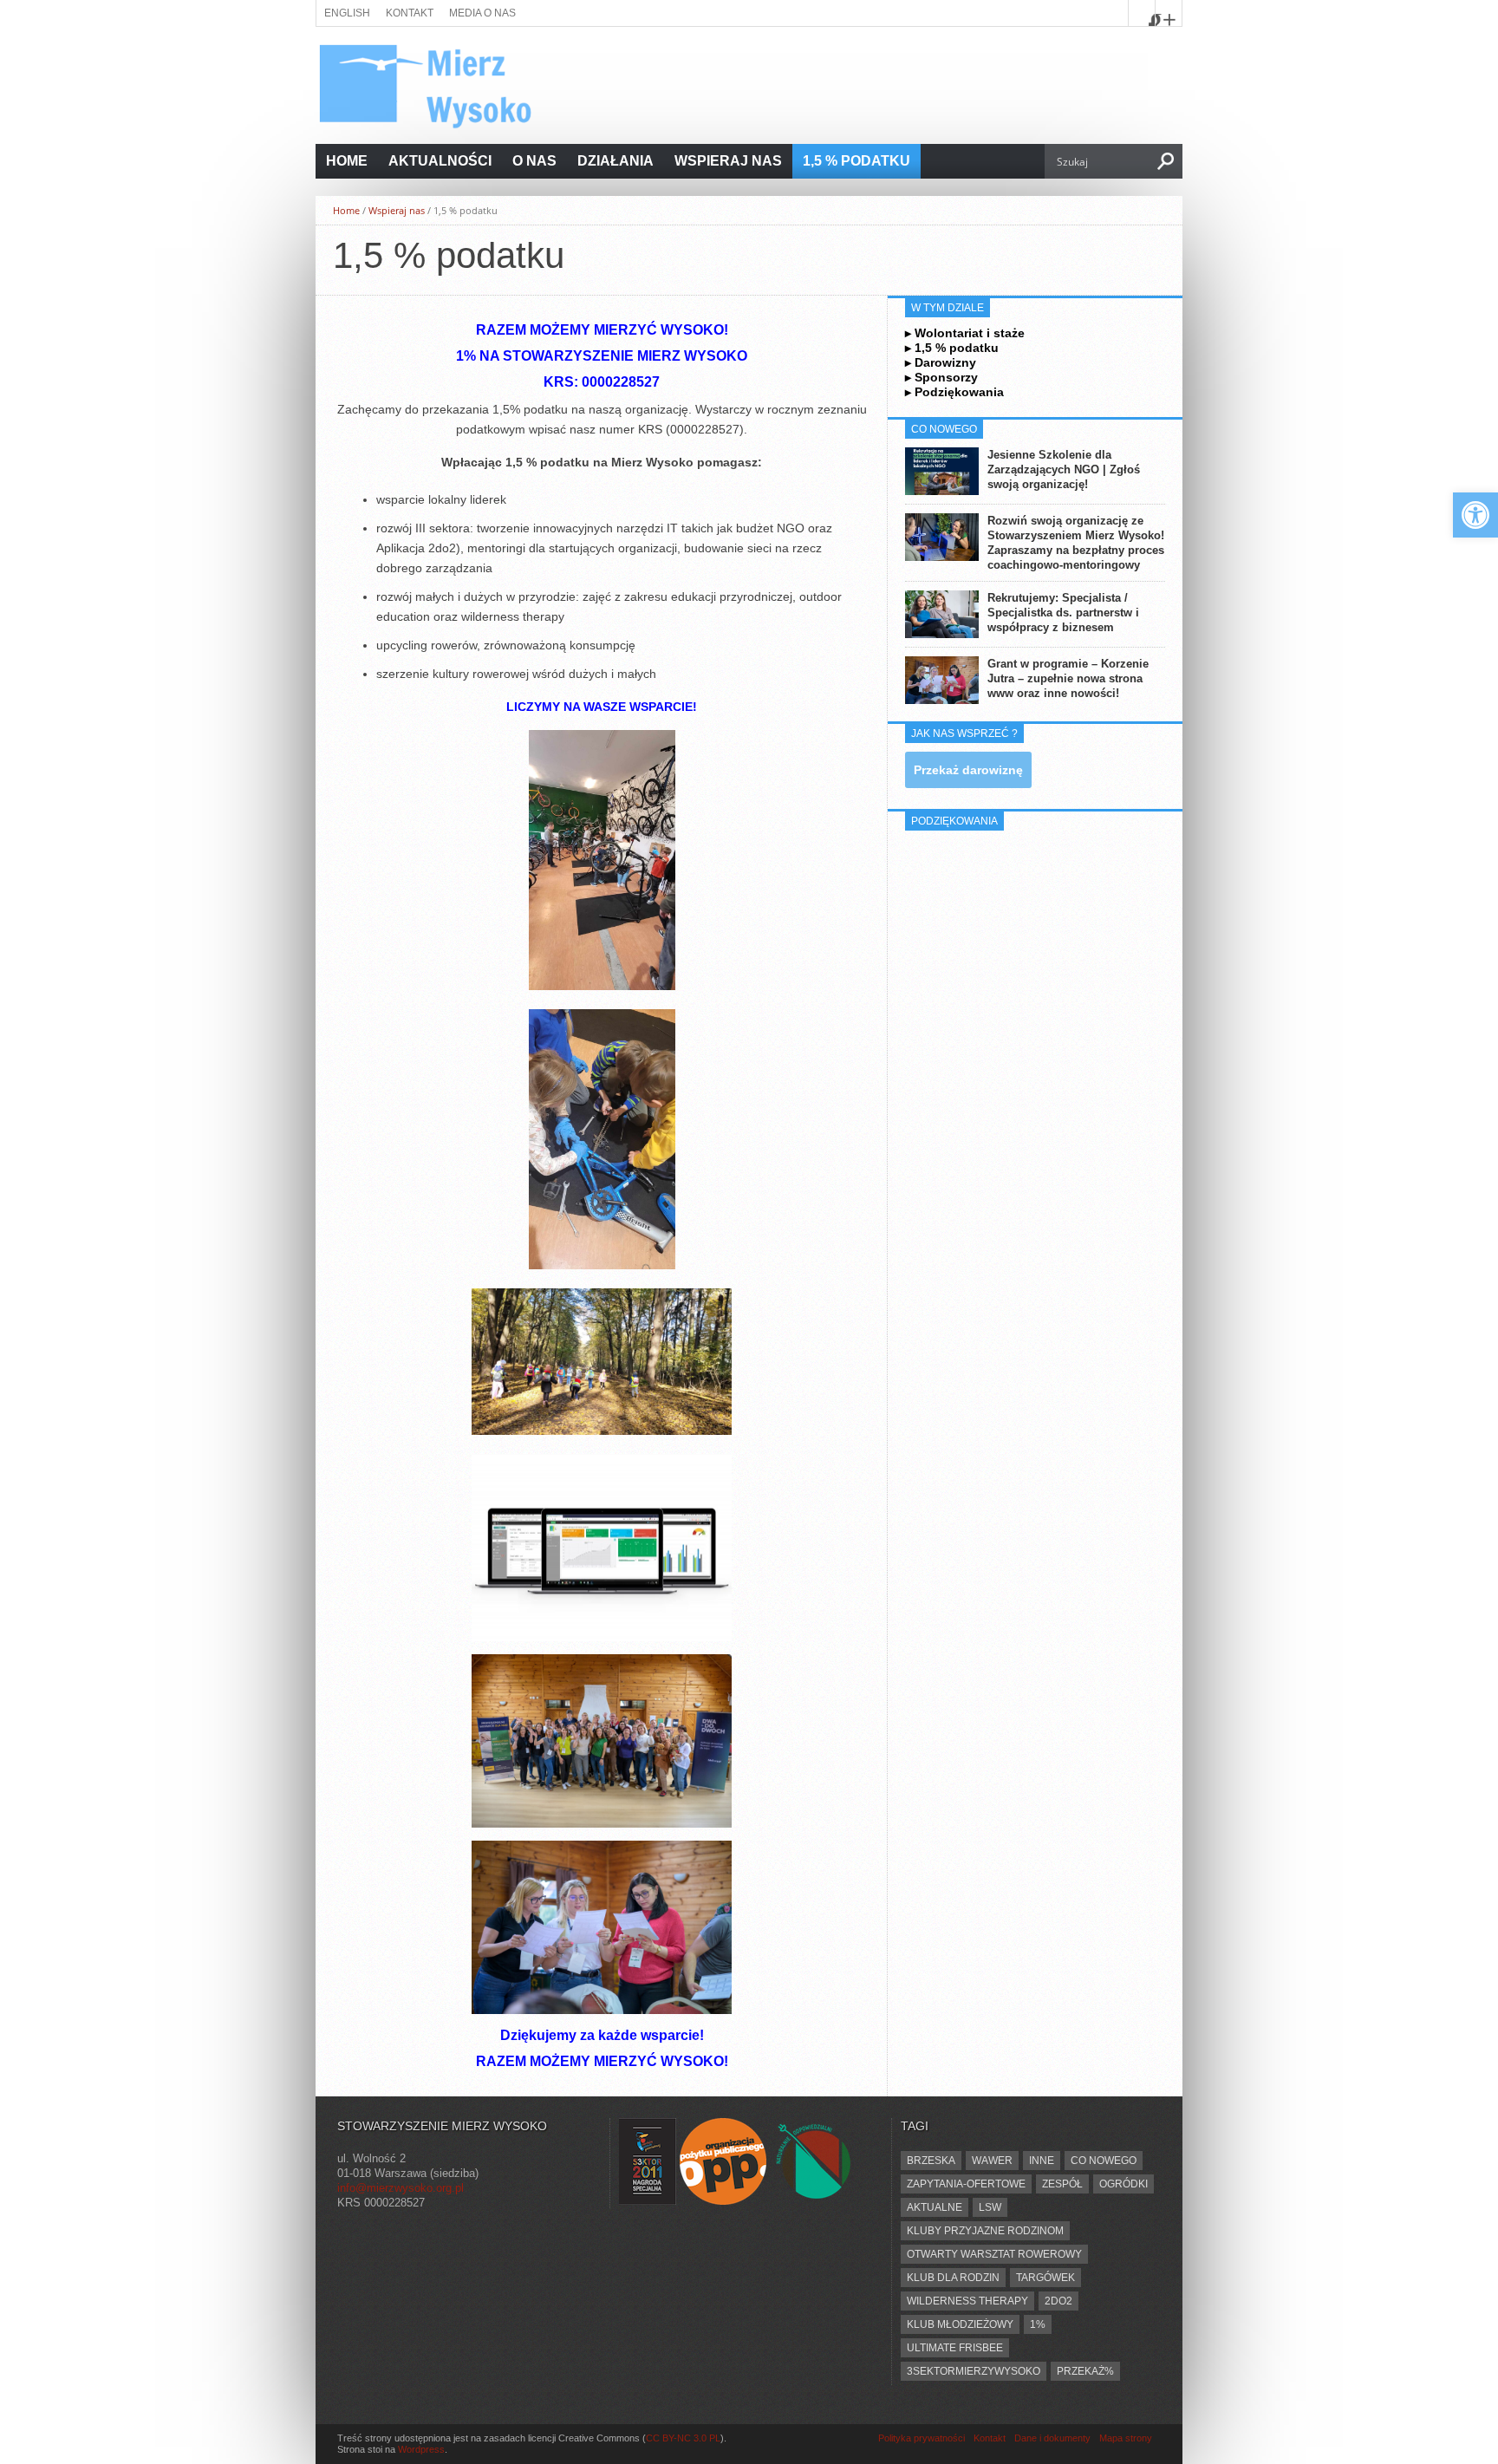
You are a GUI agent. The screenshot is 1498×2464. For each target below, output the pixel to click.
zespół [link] (1062, 2184)
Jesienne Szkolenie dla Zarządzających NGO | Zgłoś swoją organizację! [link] (1064, 469)
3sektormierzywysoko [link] (974, 2371)
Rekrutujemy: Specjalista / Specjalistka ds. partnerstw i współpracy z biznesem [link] (1063, 613)
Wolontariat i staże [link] (970, 333)
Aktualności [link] (440, 161)
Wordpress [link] (421, 2449)
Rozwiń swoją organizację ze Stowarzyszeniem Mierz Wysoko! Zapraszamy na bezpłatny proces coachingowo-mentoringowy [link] (1076, 543)
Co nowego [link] (1104, 2161)
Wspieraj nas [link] (728, 161)
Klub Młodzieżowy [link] (960, 2324)
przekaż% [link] (1085, 2371)
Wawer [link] (992, 2161)
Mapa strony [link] (1126, 2438)
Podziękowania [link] (959, 392)
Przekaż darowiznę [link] (968, 770)
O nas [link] (534, 161)
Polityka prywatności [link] (922, 2438)
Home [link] (347, 161)
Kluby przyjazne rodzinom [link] (985, 2231)
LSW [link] (990, 2207)
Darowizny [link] (945, 362)
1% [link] (1038, 2324)
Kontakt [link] (410, 13)
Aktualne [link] (935, 2207)
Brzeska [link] (931, 2161)
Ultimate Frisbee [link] (955, 2348)
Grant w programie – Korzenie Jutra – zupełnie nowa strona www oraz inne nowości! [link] (1068, 678)
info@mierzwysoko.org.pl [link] (401, 2188)
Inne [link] (1042, 2161)
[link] (1475, 515)
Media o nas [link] (482, 13)
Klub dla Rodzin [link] (953, 2278)
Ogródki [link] (1123, 2184)
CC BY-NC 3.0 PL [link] (683, 2438)
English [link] (347, 13)
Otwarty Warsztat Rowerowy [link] (994, 2254)
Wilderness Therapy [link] (967, 2301)
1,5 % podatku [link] (856, 161)
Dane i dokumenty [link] (1052, 2438)
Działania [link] (615, 161)
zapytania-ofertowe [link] (966, 2184)
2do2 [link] (1058, 2301)
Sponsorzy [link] (946, 377)
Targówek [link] (1045, 2278)
